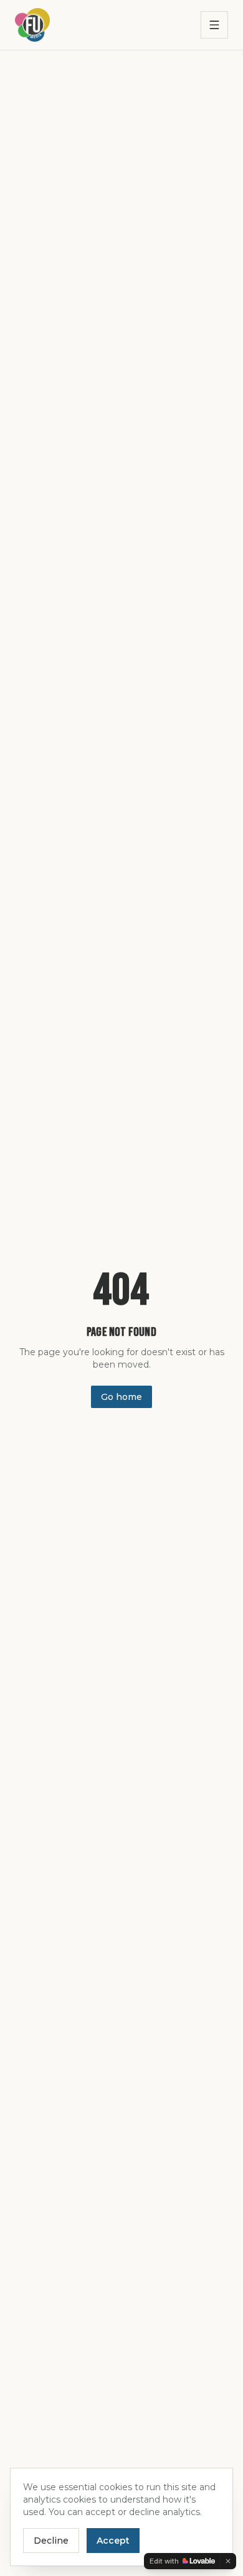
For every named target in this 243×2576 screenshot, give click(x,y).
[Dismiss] (228, 2561)
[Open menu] (214, 25)
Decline (51, 2541)
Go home (121, 1397)
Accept (113, 2541)
